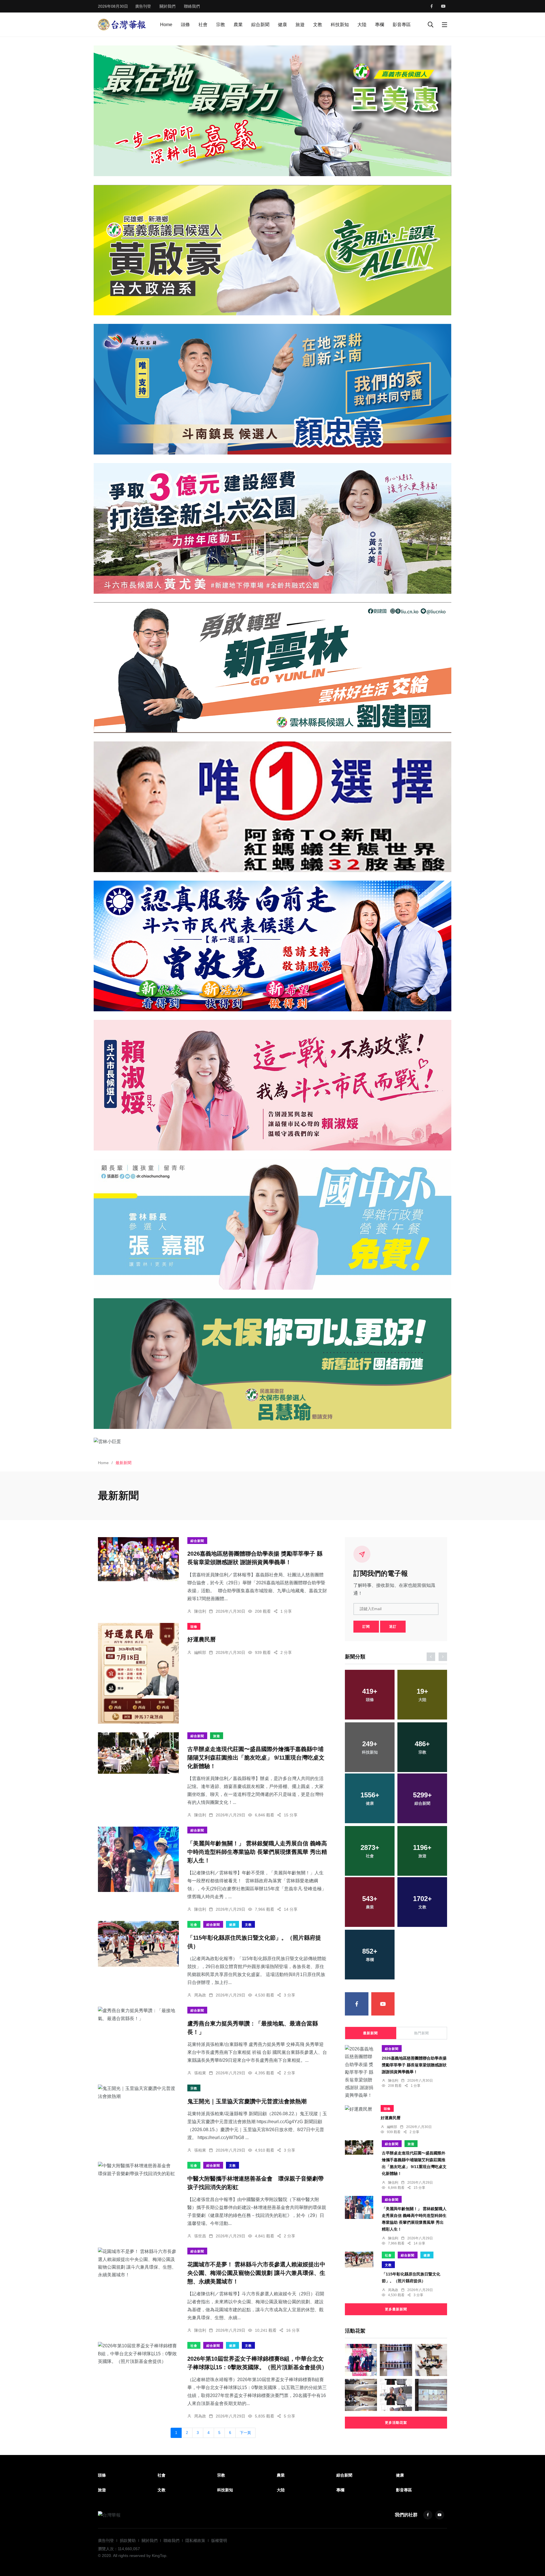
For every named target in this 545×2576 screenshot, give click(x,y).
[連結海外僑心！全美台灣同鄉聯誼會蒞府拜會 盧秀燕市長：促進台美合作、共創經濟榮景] (361, 2395)
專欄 (380, 25)
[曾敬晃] (272, 946)
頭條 (185, 25)
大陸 (362, 25)
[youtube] (443, 6)
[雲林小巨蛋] (272, 1441)
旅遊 (300, 25)
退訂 (393, 1627)
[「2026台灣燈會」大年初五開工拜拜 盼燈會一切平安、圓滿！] (396, 2395)
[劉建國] (272, 668)
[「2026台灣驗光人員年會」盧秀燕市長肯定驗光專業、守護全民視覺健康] (396, 2360)
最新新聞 (370, 2033)
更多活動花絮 (396, 2423)
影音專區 (402, 25)
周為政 (200, 1995)
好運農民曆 (202, 1640)
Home (166, 25)
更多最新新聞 (396, 2309)
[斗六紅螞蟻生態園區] (272, 807)
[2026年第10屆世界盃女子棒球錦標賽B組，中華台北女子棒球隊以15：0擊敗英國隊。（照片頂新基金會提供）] (138, 2354)
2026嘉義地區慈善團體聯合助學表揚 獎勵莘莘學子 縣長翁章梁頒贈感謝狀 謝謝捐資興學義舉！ (414, 2065)
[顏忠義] (272, 389)
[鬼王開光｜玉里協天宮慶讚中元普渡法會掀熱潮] (138, 2092)
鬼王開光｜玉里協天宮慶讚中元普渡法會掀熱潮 (247, 2101)
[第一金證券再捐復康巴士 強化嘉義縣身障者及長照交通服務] (361, 2360)
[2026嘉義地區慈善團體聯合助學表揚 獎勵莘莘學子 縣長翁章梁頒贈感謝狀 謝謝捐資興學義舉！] (138, 1559)
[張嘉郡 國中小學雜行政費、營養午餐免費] (272, 1224)
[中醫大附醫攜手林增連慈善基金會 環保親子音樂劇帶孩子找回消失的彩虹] (138, 2169)
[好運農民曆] (138, 1673)
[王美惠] (272, 111)
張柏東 (200, 2073)
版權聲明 (219, 2540)
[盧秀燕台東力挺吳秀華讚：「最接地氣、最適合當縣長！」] (138, 2014)
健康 (282, 25)
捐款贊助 (128, 2540)
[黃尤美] (272, 528)
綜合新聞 (260, 25)
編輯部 (200, 1652)
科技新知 (340, 25)
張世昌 (200, 2236)
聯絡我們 (192, 6)
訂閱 (366, 1627)
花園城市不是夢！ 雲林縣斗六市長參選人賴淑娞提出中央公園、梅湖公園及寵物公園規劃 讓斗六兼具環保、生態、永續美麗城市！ (256, 2273)
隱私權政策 (195, 2540)
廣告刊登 (143, 6)
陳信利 (200, 1611)
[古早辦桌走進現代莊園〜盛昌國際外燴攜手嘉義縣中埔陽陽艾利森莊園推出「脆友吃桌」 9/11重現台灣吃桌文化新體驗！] (138, 1753)
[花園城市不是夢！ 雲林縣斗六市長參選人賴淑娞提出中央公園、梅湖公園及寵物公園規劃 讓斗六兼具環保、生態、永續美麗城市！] (138, 2263)
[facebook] (432, 6)
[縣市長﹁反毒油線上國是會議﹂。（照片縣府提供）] (431, 2395)
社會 (203, 25)
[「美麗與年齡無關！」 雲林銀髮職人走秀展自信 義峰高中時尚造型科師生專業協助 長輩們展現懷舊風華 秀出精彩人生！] (138, 1859)
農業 (238, 25)
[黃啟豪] (272, 250)
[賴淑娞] (272, 1085)
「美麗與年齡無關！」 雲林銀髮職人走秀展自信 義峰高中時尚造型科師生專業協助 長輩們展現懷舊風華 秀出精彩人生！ (257, 1852)
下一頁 (245, 2433)
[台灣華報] (122, 24)
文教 (318, 25)
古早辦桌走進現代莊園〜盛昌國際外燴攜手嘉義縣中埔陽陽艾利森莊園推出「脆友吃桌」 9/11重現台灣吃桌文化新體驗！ (256, 1758)
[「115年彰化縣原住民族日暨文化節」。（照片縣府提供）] (138, 1944)
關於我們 (167, 6)
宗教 (221, 25)
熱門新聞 (422, 2033)
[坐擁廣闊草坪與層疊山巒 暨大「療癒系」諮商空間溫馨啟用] (431, 2360)
